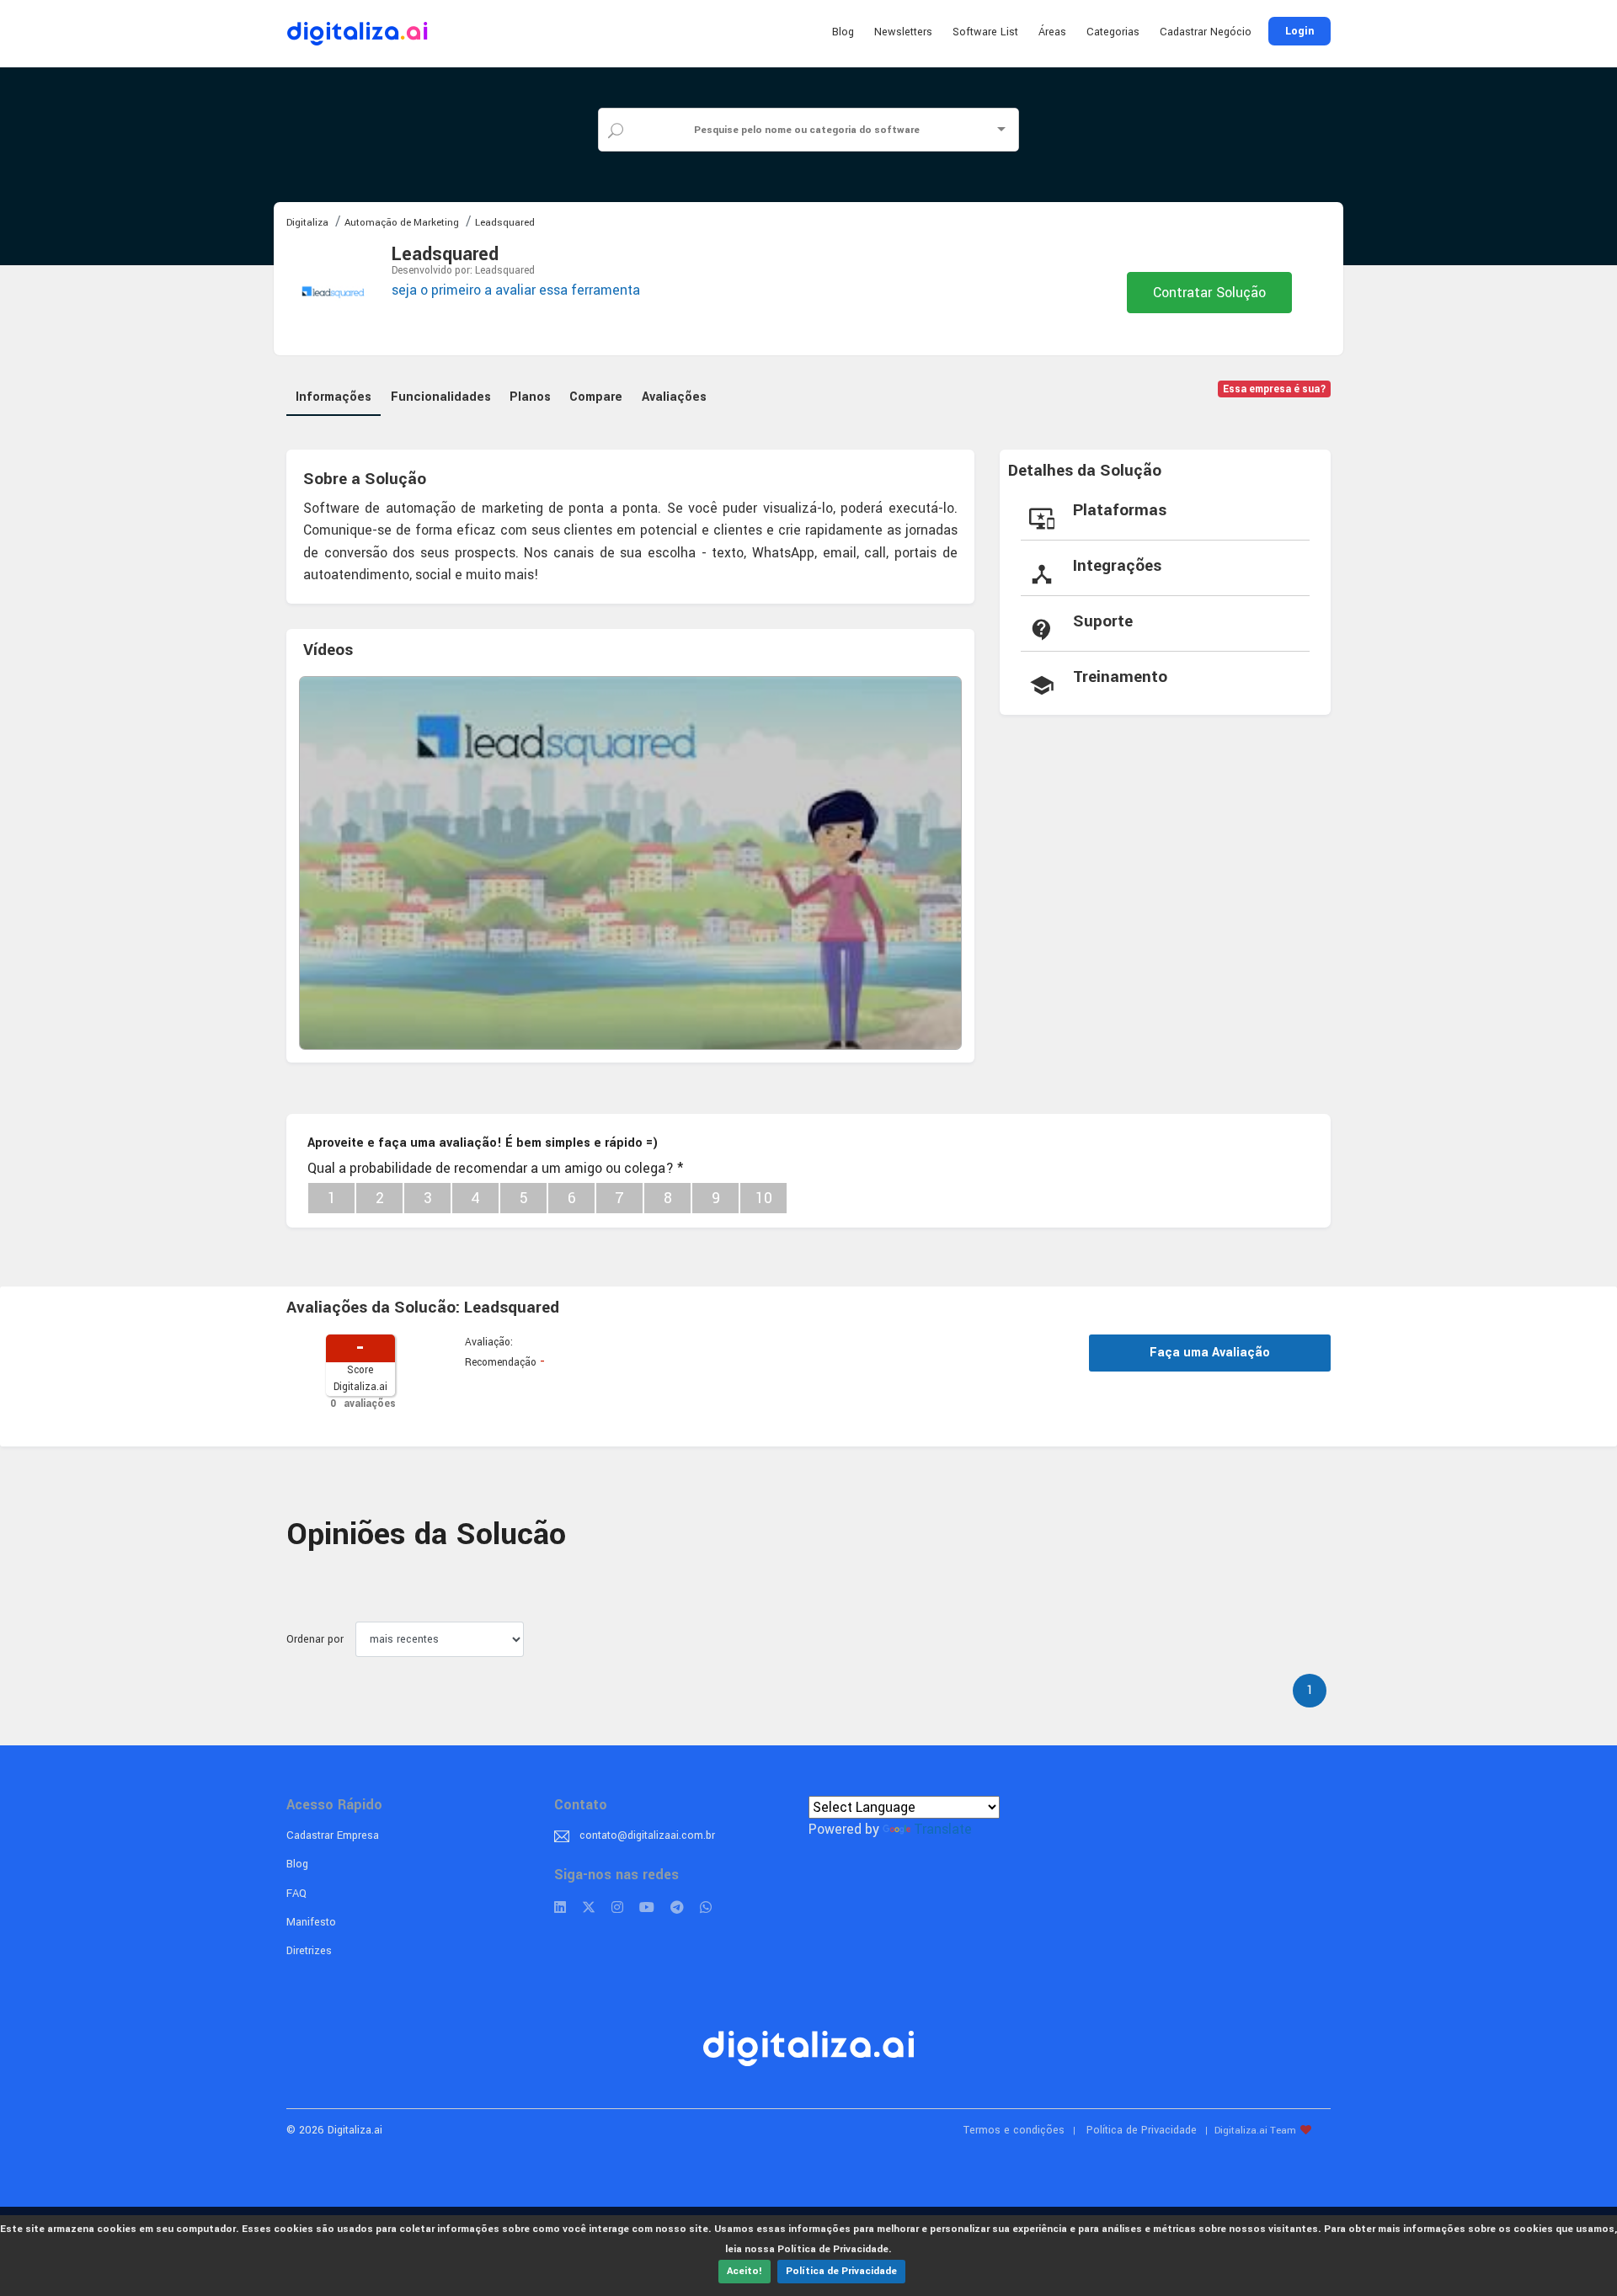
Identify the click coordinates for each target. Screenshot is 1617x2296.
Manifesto (311, 1922)
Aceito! (744, 2271)
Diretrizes (309, 1951)
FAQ (296, 1894)
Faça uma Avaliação (1210, 1353)
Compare (596, 397)
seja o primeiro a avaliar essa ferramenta (516, 290)
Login (1299, 31)
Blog (843, 32)
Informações (334, 397)
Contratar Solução (1209, 293)
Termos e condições (1014, 2130)
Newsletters (903, 32)
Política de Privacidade (841, 2271)
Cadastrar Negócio (1206, 32)
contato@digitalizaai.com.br (647, 1835)
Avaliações (674, 397)
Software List (985, 32)
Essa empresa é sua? (1275, 389)
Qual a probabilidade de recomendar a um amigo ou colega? (495, 1168)
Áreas (1052, 32)
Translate (943, 1829)
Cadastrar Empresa (333, 1835)
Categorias (1113, 32)
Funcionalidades (441, 397)
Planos (530, 397)
